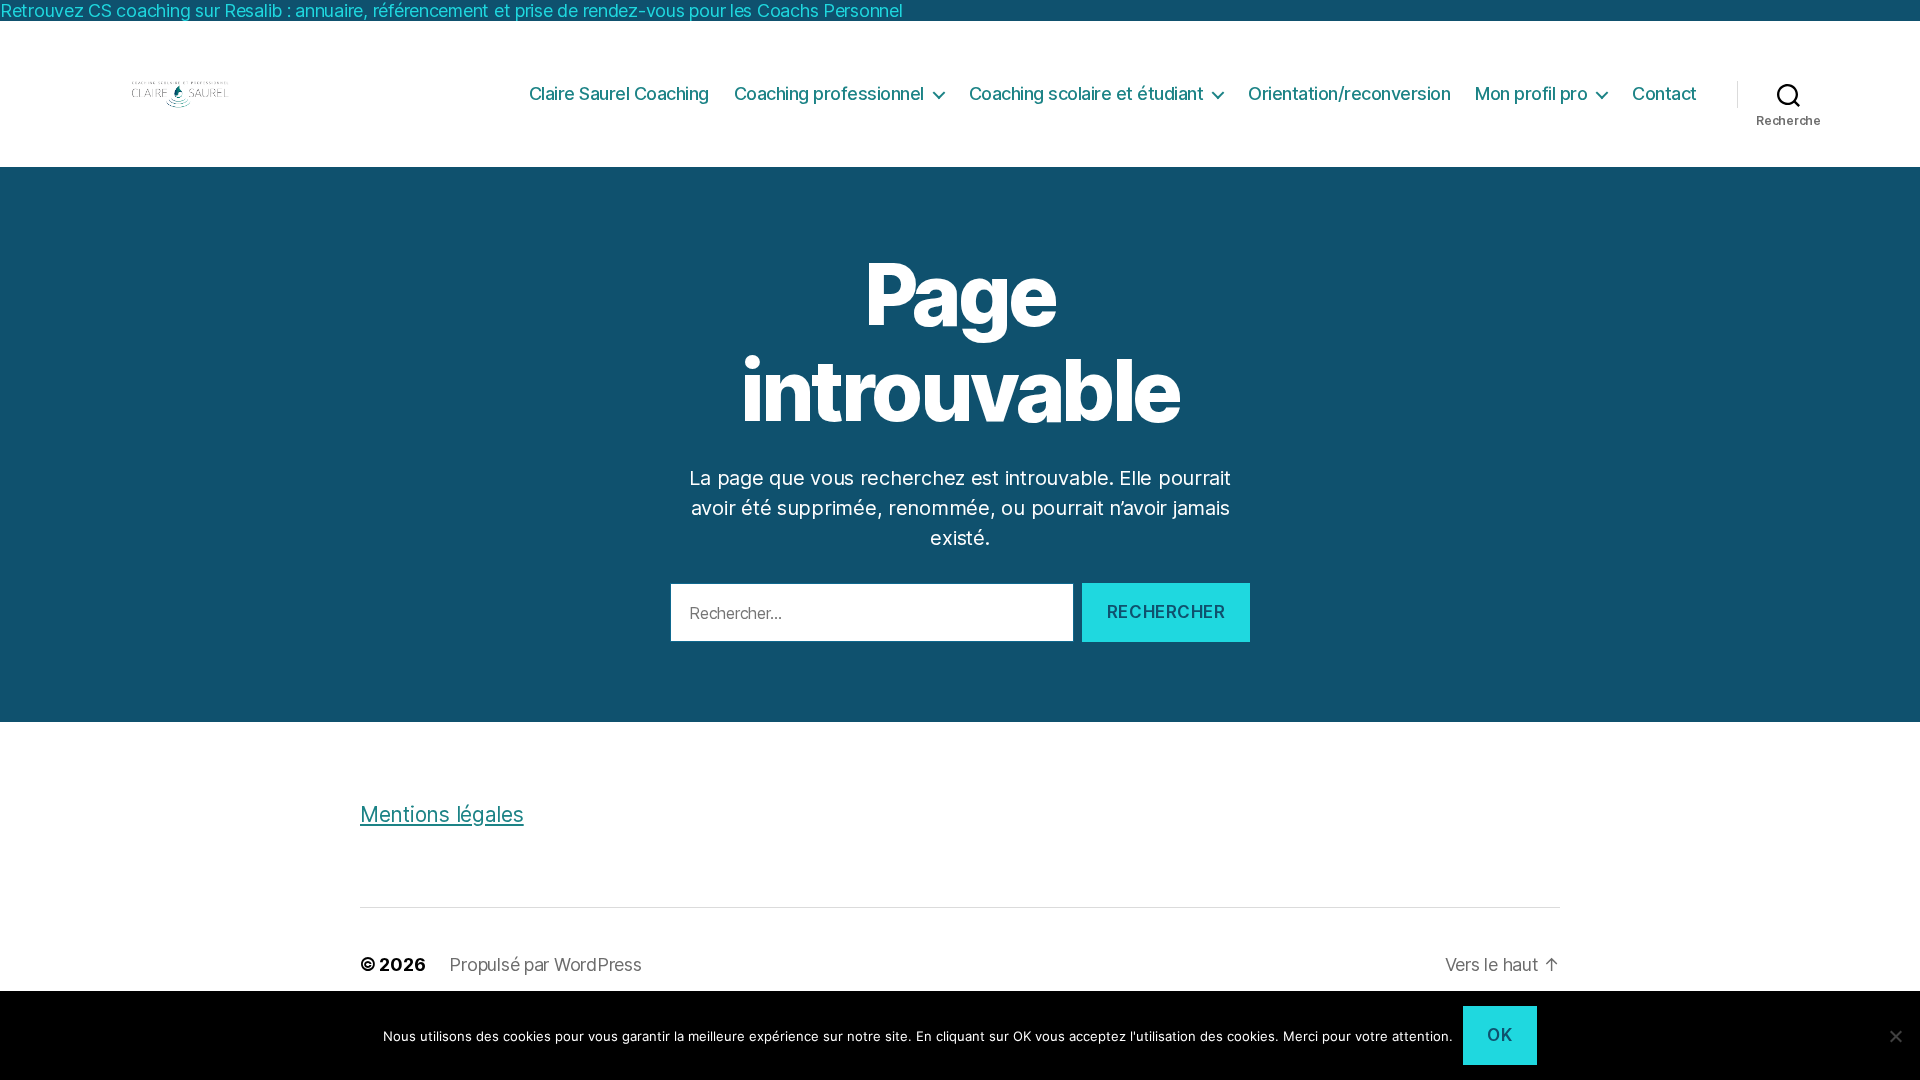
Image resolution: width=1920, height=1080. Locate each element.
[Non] (1895, 1036)
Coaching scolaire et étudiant (1086, 93)
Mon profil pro (1531, 93)
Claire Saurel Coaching (619, 93)
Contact (1664, 93)
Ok (1499, 1035)
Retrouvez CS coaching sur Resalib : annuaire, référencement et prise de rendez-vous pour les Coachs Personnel (451, 10)
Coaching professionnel (829, 93)
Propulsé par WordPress (545, 964)
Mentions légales (442, 814)
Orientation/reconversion (1349, 93)
